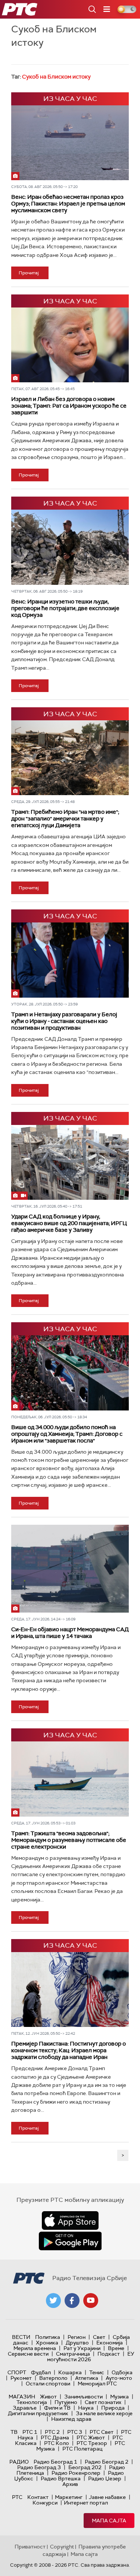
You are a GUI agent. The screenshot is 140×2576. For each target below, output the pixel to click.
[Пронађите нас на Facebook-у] (72, 2301)
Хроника (47, 2343)
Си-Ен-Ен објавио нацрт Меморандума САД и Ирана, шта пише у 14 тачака (70, 1633)
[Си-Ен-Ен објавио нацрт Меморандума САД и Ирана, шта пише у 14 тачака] (70, 1569)
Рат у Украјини (82, 2348)
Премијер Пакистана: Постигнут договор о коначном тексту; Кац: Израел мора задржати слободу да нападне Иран (69, 2050)
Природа (113, 2408)
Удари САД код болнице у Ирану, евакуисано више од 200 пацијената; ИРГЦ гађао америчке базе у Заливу (69, 1223)
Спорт (17, 2372)
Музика (119, 2397)
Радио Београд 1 (55, 2462)
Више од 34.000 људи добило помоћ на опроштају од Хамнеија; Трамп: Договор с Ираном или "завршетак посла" (67, 1434)
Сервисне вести (28, 2354)
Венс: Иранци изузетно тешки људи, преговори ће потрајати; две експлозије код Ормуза (65, 608)
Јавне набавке (107, 2497)
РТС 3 (75, 2432)
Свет (99, 2337)
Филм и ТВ (57, 2408)
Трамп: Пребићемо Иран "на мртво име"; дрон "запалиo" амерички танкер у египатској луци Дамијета (65, 819)
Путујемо (66, 2402)
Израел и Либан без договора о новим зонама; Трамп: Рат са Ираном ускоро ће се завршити (69, 406)
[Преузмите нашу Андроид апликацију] (70, 2241)
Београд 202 (85, 2467)
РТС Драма (55, 2438)
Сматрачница (73, 2354)
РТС (17, 2497)
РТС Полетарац (82, 2449)
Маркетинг (69, 2497)
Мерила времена (35, 2348)
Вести (21, 2337)
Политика (48, 2337)
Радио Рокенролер (76, 2473)
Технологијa (32, 2402)
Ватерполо (53, 2378)
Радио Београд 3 (39, 2467)
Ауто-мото (119, 2378)
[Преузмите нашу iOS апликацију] (70, 2220)
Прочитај (29, 273)
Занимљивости (83, 2397)
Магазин (22, 2397)
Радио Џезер (105, 2478)
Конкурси (45, 2503)
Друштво (77, 2343)
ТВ (14, 2432)
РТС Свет (102, 2432)
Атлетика (87, 2378)
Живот (48, 2397)
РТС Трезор (92, 2443)
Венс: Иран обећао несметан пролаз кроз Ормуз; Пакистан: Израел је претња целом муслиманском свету (68, 204)
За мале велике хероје (104, 2413)
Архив (70, 2484)
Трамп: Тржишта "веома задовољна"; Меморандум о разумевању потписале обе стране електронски (69, 1840)
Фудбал (41, 2372)
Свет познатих (103, 2402)
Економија (110, 2343)
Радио (19, 2462)
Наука (86, 2408)
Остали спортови (48, 2384)
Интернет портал (86, 2503)
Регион (77, 2337)
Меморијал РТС (97, 2384)
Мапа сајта (109, 2521)
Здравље (25, 2408)
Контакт (38, 2497)
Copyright (62, 2547)
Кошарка (70, 2372)
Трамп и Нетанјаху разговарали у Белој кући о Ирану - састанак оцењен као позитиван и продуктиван (64, 1021)
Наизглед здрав (71, 2419)
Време (116, 2348)
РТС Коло (57, 2443)
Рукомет (21, 2378)
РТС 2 (52, 2432)
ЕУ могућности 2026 (91, 2357)
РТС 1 (30, 2432)
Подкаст (109, 2354)
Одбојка (122, 2372)
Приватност (30, 2547)
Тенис (97, 2372)
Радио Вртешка (61, 2478)
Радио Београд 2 (107, 2462)
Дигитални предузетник (38, 2413)
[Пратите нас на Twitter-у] (53, 2301)
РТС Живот (91, 2438)
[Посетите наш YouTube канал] (91, 2301)
